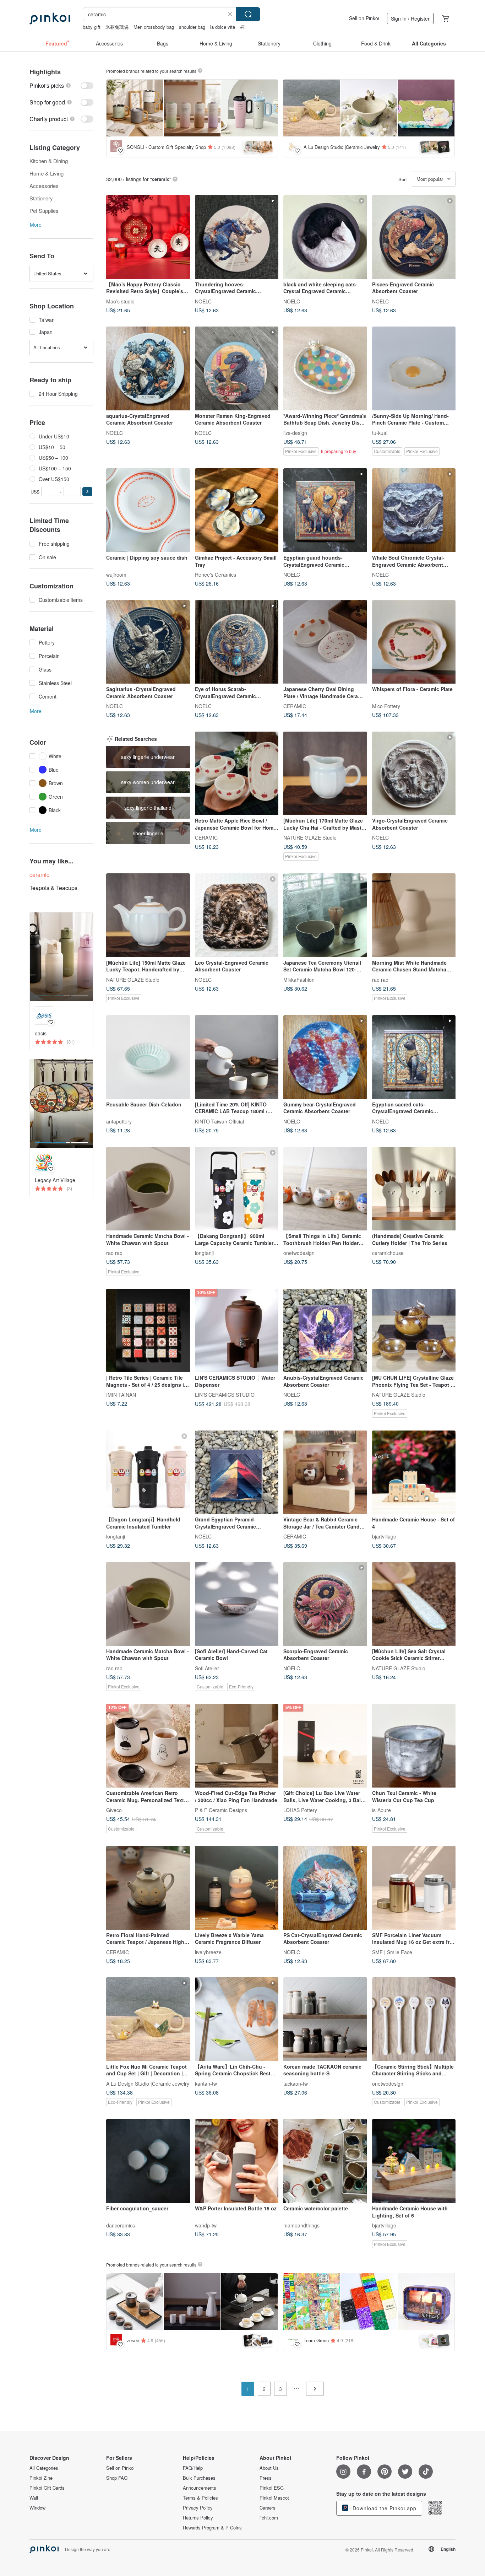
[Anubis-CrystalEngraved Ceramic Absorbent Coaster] (325, 1331)
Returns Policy (198, 2518)
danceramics (121, 2225)
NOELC (203, 301)
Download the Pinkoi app (384, 2508)
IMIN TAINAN (121, 1395)
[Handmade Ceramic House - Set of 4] (414, 1472)
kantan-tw (206, 2083)
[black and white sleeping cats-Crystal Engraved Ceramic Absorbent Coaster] (325, 237)
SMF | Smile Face (392, 1952)
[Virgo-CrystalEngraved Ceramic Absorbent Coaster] (414, 774)
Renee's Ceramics (216, 574)
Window (37, 2508)
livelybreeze (208, 1952)
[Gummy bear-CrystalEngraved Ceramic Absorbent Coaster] (325, 1057)
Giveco (114, 1810)
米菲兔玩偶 (117, 27)
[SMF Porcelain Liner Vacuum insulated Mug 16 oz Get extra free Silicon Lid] (414, 1888)
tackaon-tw (296, 2083)
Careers (268, 2508)
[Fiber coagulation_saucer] (148, 2161)
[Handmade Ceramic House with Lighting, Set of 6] (414, 2161)
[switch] (61, 85)
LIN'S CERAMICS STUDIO (225, 1395)
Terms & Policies (200, 2498)
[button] (87, 492)
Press (266, 2478)
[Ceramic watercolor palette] (325, 2161)
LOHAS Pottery (300, 1810)
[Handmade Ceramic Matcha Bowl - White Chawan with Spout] (148, 1189)
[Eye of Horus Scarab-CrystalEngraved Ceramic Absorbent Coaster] (237, 642)
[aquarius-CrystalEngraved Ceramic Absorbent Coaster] (148, 368)
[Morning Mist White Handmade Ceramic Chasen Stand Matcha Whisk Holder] (414, 915)
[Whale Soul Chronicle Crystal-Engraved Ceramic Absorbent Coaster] (414, 510)
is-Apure (382, 1810)
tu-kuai (380, 432)
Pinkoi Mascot (274, 2498)
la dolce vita (223, 27)
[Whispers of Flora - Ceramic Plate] (414, 642)
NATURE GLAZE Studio (310, 837)
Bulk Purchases (199, 2478)
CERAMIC (295, 706)
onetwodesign (299, 1253)
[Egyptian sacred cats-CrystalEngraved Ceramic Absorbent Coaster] (414, 1057)
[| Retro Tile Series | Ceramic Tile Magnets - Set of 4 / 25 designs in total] (148, 1331)
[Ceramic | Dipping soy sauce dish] (148, 510)
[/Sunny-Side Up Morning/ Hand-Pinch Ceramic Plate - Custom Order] (414, 368)
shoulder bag (192, 27)
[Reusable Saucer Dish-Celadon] (148, 1057)
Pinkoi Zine (41, 2478)
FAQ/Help (193, 2468)
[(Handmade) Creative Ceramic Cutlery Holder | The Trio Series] (414, 1189)
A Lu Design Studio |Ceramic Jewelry (148, 2083)
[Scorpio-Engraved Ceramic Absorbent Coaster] (325, 1604)
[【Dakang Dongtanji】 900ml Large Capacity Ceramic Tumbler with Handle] (237, 1189)
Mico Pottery (386, 706)
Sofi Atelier (207, 1668)
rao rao (380, 979)
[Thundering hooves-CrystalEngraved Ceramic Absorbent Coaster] (237, 237)
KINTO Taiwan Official (219, 1121)
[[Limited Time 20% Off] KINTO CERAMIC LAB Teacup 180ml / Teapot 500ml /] (237, 1057)
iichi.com (269, 2518)
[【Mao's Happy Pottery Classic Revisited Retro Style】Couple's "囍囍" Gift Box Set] (148, 237)
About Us (269, 2468)
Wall (34, 2498)
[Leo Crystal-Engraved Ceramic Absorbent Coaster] (237, 915)
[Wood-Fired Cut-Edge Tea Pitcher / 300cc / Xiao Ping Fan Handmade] (237, 1746)
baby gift (92, 27)
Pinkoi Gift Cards (47, 2488)
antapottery (119, 1121)
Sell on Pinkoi (364, 18)
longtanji (204, 1253)
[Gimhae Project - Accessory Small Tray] (237, 510)
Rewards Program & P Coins (212, 2528)
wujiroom (116, 574)
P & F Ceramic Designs (221, 1810)
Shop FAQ (117, 2478)
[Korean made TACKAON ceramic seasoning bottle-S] (325, 2019)
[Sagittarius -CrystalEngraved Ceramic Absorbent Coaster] (148, 642)
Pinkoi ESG (272, 2488)
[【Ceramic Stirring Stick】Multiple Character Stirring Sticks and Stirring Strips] (414, 2019)
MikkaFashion (299, 979)
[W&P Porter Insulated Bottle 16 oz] (237, 2161)
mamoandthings (301, 2225)
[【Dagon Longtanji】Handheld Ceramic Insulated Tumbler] (148, 1472)
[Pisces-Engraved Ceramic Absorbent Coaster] (414, 237)
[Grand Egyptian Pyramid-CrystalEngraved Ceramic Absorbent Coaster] (237, 1472)
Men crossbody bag (154, 27)
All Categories (44, 2468)
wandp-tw (206, 2225)
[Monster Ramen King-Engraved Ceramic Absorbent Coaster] (237, 368)
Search (248, 14)
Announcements (200, 2488)
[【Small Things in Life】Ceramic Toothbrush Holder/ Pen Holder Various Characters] (325, 1189)
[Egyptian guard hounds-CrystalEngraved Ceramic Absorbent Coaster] (325, 510)
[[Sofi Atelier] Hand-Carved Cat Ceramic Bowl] (237, 1604)
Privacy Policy (198, 2508)
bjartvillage (384, 1536)
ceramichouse (388, 1253)
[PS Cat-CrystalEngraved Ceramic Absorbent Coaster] (325, 1888)
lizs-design (295, 432)
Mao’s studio (120, 301)
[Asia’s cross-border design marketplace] (50, 18)
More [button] (36, 225)
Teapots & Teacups (53, 888)
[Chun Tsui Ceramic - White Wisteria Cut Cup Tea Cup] (414, 1746)
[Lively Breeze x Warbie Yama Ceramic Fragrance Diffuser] (237, 1888)
